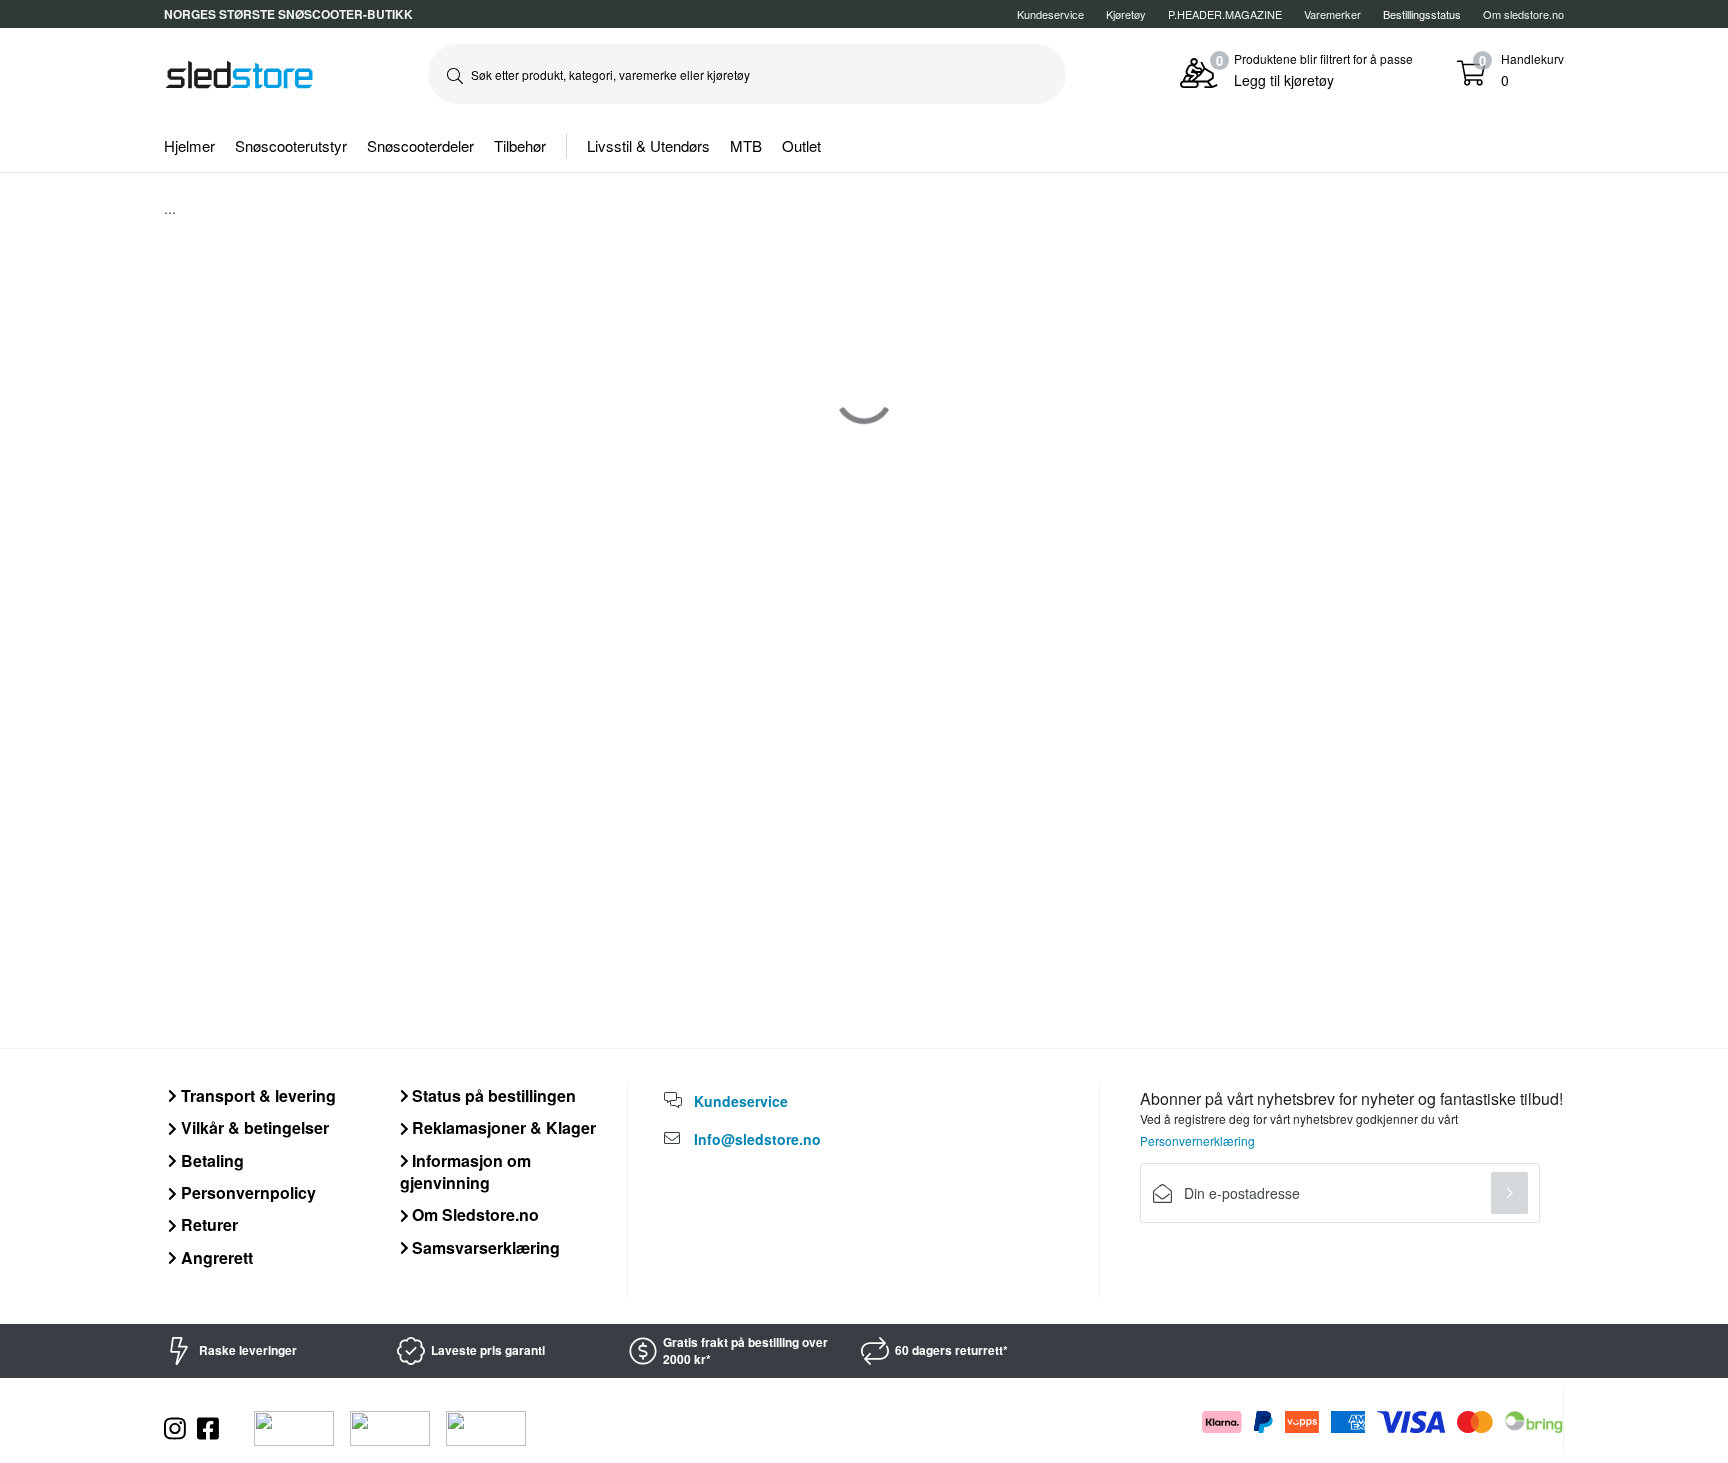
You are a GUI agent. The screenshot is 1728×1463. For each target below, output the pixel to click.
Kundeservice (1050, 14)
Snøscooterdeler (420, 145)
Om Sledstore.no (473, 1214)
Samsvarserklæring (484, 1247)
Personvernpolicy (246, 1192)
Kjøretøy (1126, 14)
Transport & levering (256, 1095)
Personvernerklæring (1197, 1140)
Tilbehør (520, 145)
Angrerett (215, 1257)
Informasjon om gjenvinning (466, 1171)
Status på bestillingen (492, 1095)
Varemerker (1332, 14)
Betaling (210, 1160)
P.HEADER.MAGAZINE (1225, 14)
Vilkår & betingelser (253, 1127)
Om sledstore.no (1523, 14)
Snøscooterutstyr (291, 145)
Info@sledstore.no (757, 1139)
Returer (207, 1224)
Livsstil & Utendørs (648, 145)
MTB (746, 145)
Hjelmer (189, 145)
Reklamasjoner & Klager (502, 1127)
